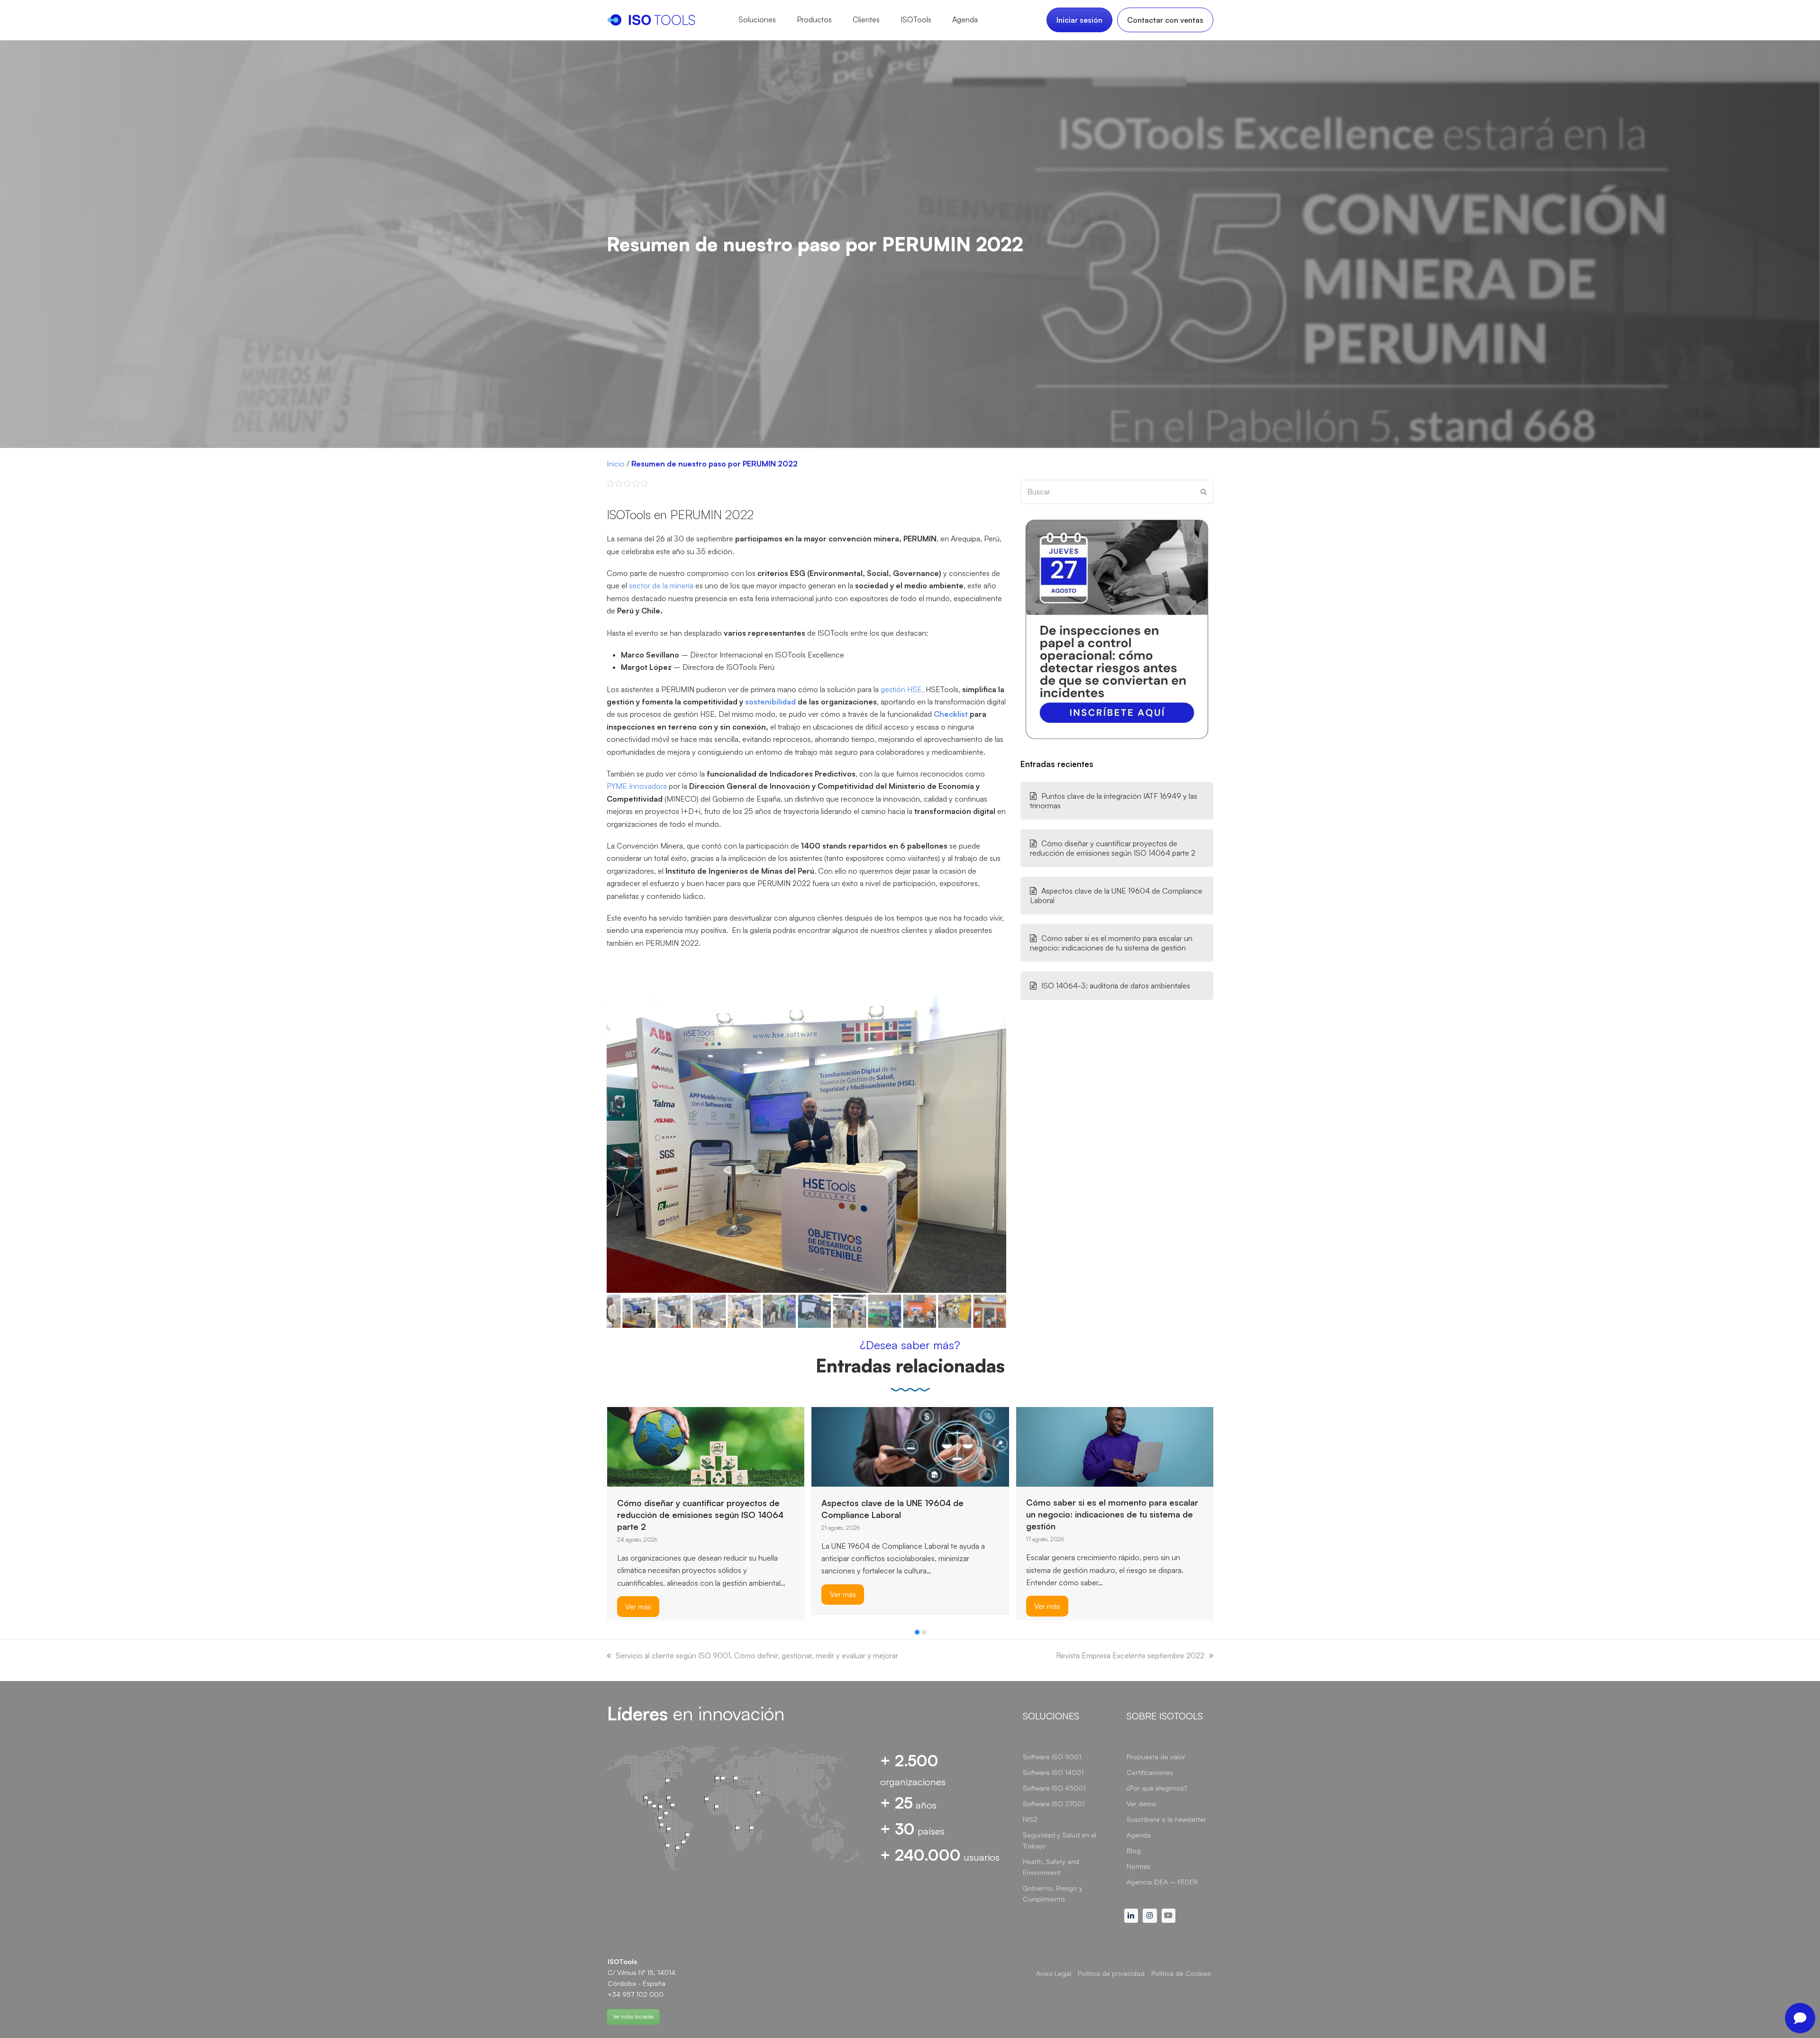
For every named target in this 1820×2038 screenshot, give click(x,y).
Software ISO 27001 (1054, 1804)
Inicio (616, 464)
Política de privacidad (1111, 1973)
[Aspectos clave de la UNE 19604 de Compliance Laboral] (705, 1446)
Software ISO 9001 (1052, 1757)
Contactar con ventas (1165, 20)
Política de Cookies (1181, 1973)
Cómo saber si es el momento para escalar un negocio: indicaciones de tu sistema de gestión (1111, 943)
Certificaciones (1150, 1772)
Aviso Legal (1054, 1973)
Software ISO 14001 (1053, 1772)
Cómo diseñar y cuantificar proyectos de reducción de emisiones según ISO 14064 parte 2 (1113, 848)
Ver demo (1141, 1804)
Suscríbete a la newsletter (1166, 1819)
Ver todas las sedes (633, 2017)
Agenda (1139, 1835)
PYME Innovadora (637, 786)
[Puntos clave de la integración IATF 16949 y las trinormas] (1115, 1446)
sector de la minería (661, 585)
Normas (1138, 1866)
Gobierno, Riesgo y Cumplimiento (1053, 1893)
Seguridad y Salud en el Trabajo (1060, 1840)
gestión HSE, (901, 689)
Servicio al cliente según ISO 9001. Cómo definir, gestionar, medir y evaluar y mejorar (757, 1655)
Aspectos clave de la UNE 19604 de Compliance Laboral (1116, 896)
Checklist (950, 714)
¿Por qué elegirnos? (1157, 1788)
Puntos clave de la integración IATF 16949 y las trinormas (1114, 801)
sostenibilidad (770, 702)
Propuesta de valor (1156, 1757)
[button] (615, 1143)
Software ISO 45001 (1054, 1788)
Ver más (638, 1594)
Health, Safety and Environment (1051, 1867)
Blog (1134, 1851)
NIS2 (1030, 1819)
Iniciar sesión (1079, 20)
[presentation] (611, 1635)
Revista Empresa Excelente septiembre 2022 (1130, 1655)
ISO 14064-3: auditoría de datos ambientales (1116, 986)
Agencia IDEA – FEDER (1162, 1882)
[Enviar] (1204, 492)
